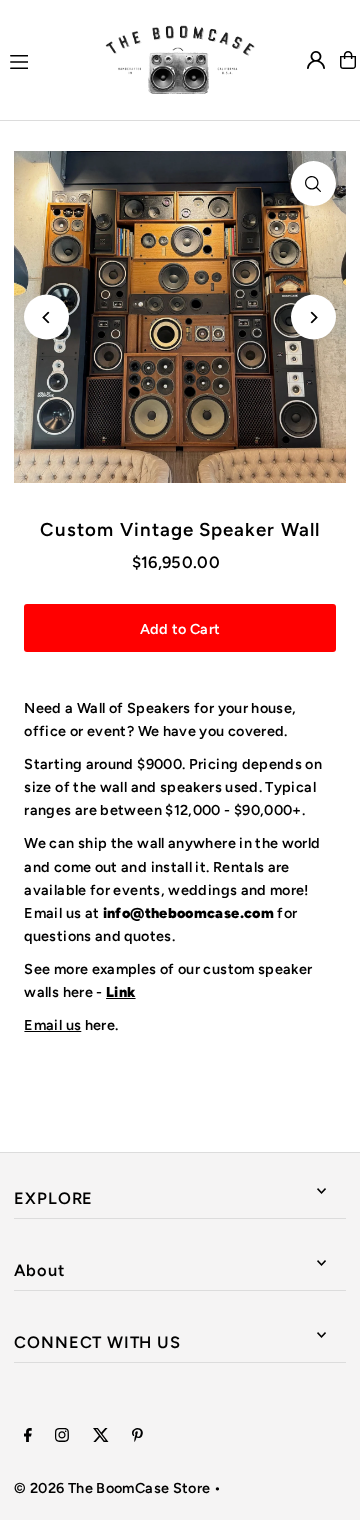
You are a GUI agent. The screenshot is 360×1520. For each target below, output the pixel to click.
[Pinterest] (137, 1436)
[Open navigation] (47, 59)
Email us (52, 1025)
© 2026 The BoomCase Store (112, 1488)
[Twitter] (101, 1436)
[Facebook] (28, 1436)
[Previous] (46, 317)
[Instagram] (62, 1436)
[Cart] (348, 60)
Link (120, 992)
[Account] (316, 60)
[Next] (313, 317)
